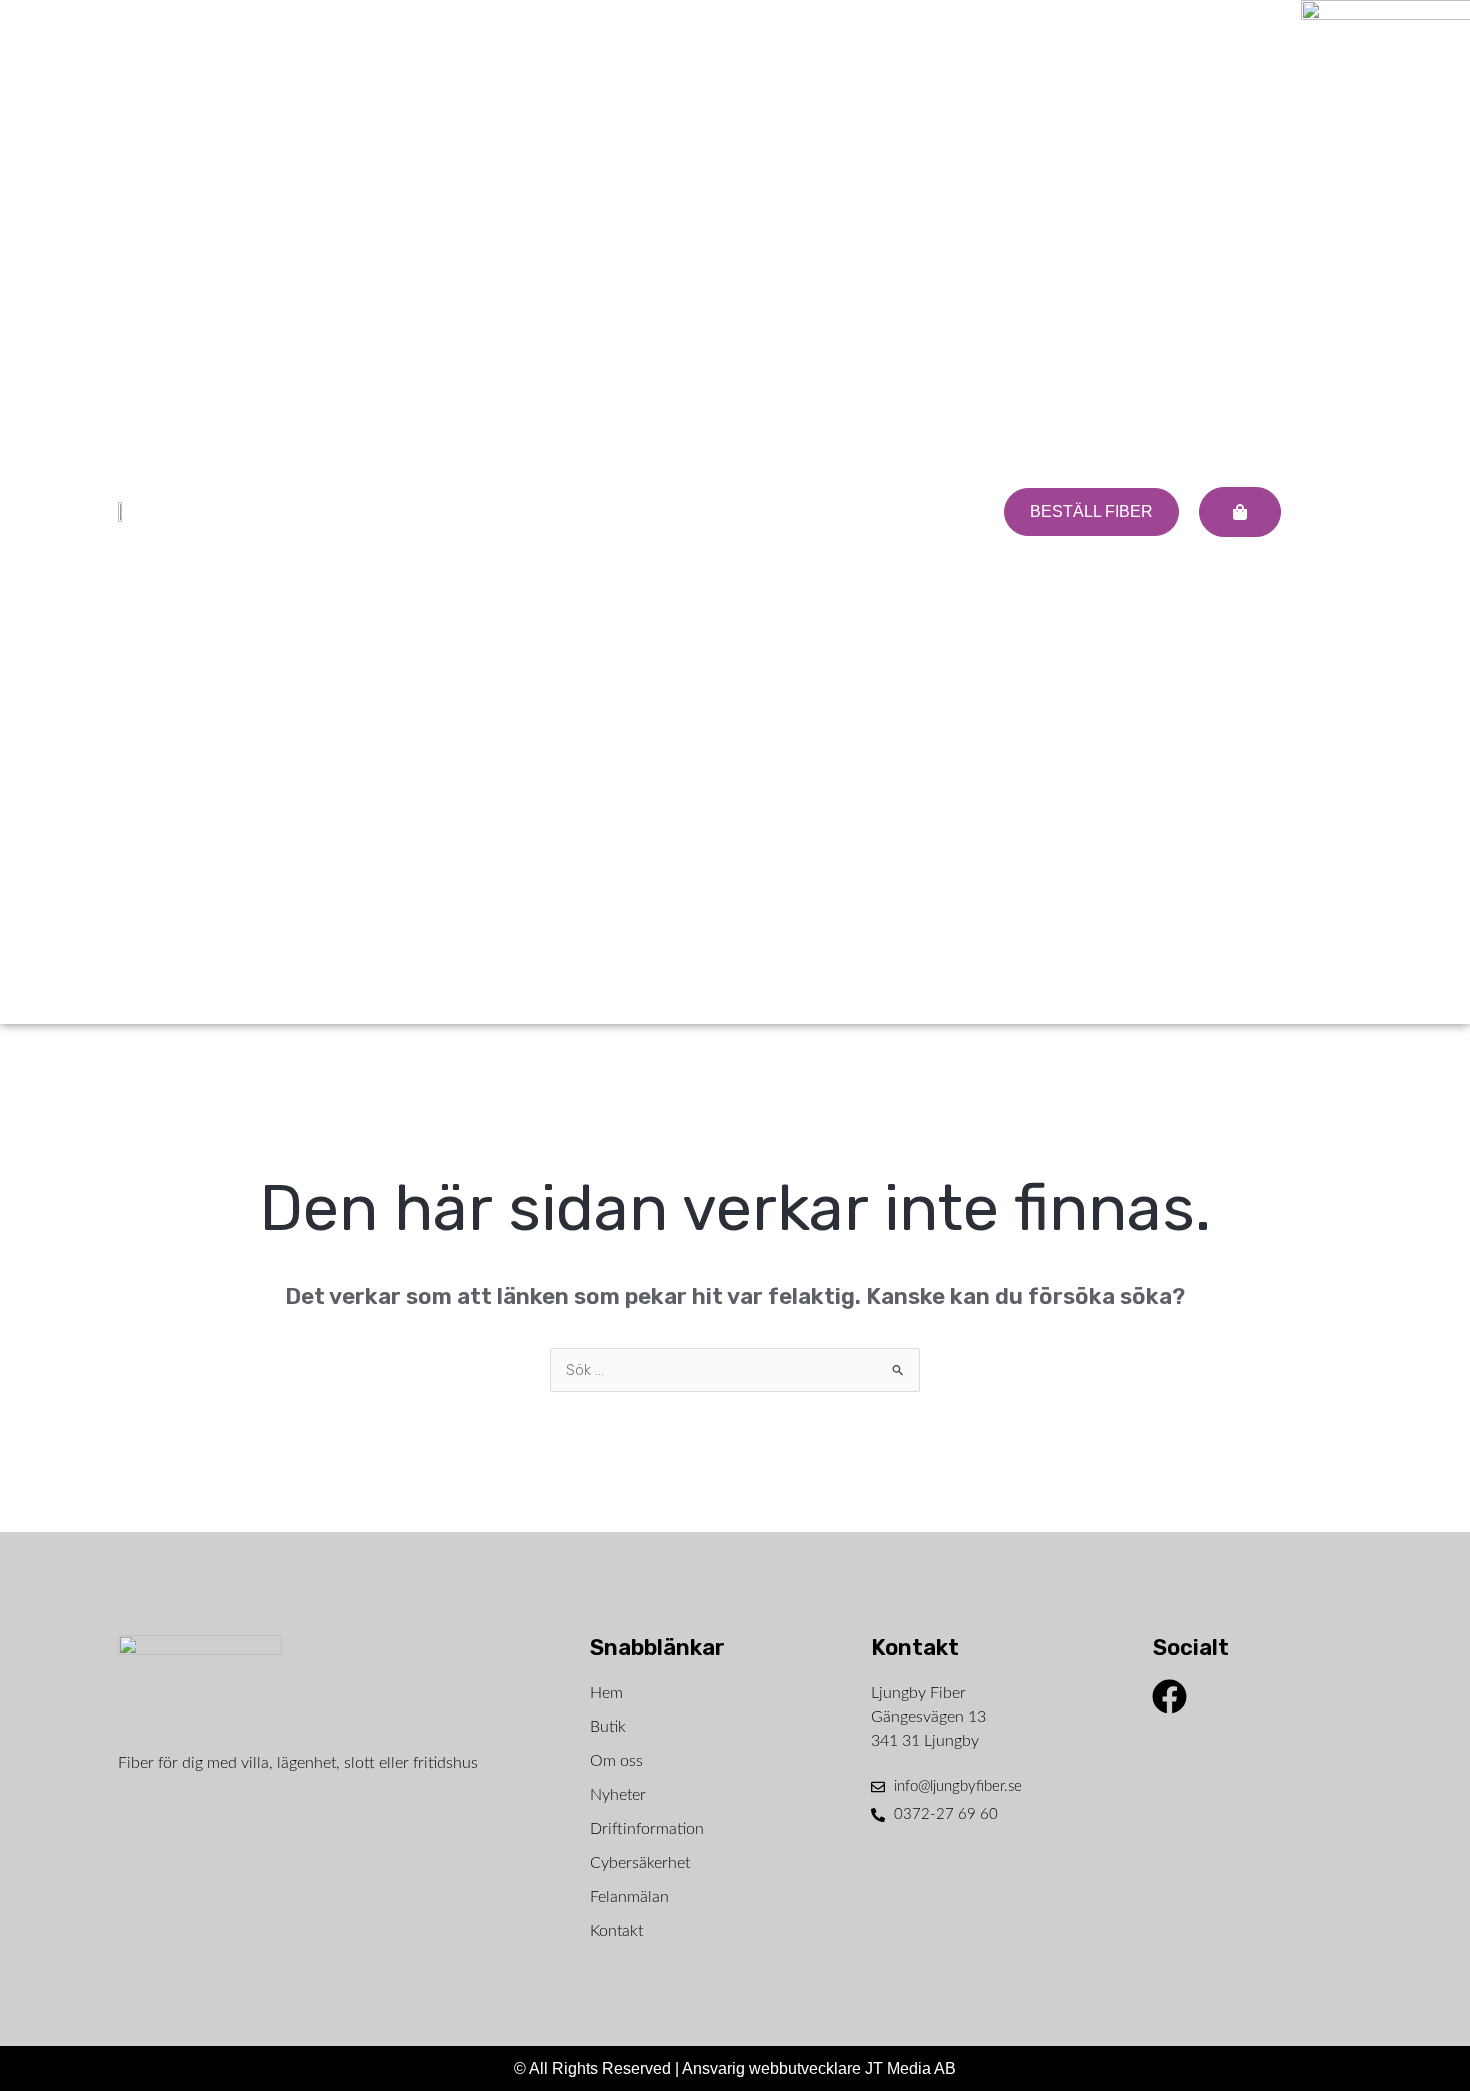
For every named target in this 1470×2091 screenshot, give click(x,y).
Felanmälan (629, 1897)
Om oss (616, 1761)
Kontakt (616, 1931)
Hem (606, 1693)
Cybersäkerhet (640, 1863)
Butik (608, 1727)
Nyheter (618, 1795)
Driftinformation (647, 1829)
